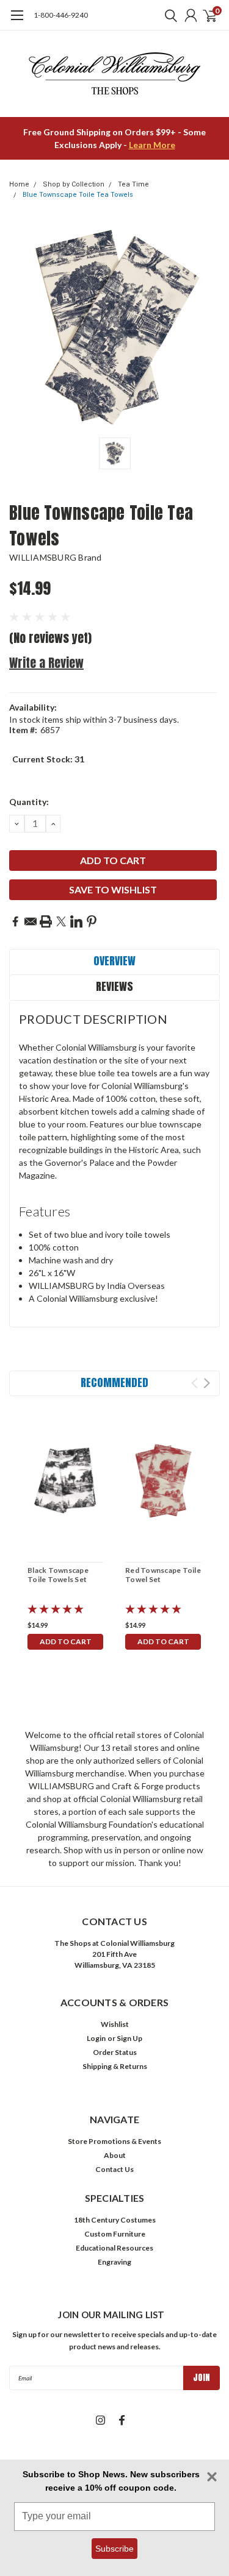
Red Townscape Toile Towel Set (163, 1575)
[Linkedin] (76, 921)
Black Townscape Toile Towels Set (58, 1575)
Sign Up (129, 2038)
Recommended (114, 1382)
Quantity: (29, 802)
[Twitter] (61, 921)
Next (207, 1383)
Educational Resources (114, 2248)
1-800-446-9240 (61, 15)
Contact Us (114, 2169)
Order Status (115, 2052)
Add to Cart (66, 1641)
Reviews (114, 986)
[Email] (31, 921)
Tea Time (133, 184)
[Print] (46, 921)
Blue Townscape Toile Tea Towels (78, 195)
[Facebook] (15, 921)
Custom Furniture (115, 2234)
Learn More (152, 145)
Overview (114, 961)
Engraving (114, 2262)
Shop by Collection (74, 184)
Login (96, 2038)
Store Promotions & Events (114, 2141)
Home (19, 184)
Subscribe (114, 2549)
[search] (168, 15)
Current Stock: (48, 759)
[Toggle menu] (17, 21)
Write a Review (46, 663)
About (115, 2155)
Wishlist (115, 2024)
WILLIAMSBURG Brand (56, 557)
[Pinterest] (92, 921)
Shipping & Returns (115, 2066)
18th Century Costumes (115, 2220)
